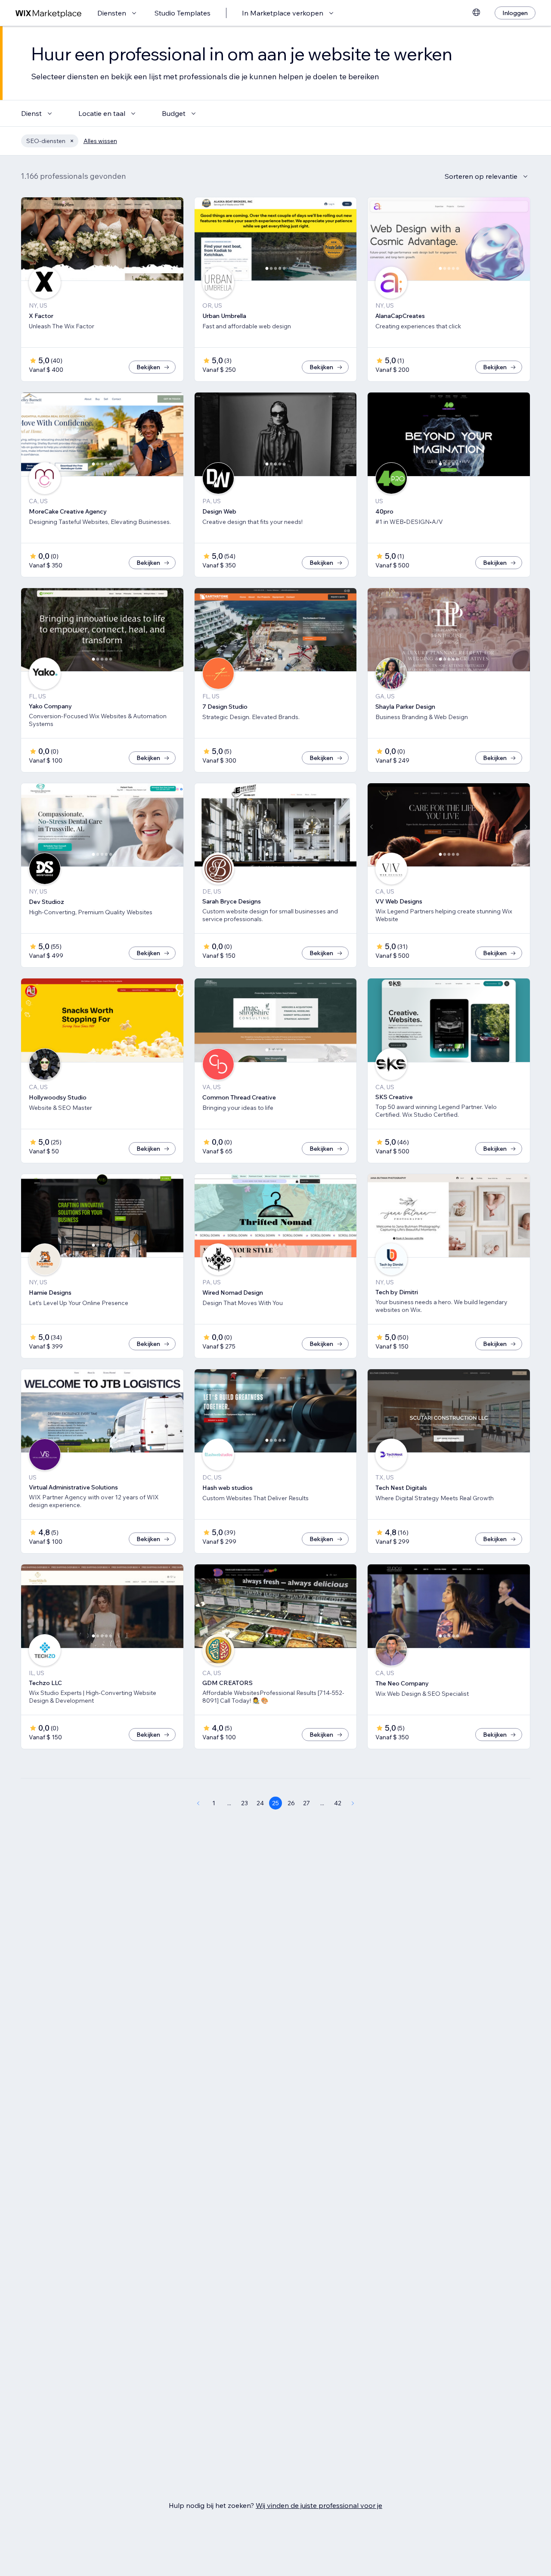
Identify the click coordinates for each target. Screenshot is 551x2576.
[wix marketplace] (49, 13)
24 (260, 1803)
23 (245, 1803)
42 (338, 1803)
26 (291, 1803)
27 (306, 1803)
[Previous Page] (198, 1803)
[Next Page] (353, 1803)
